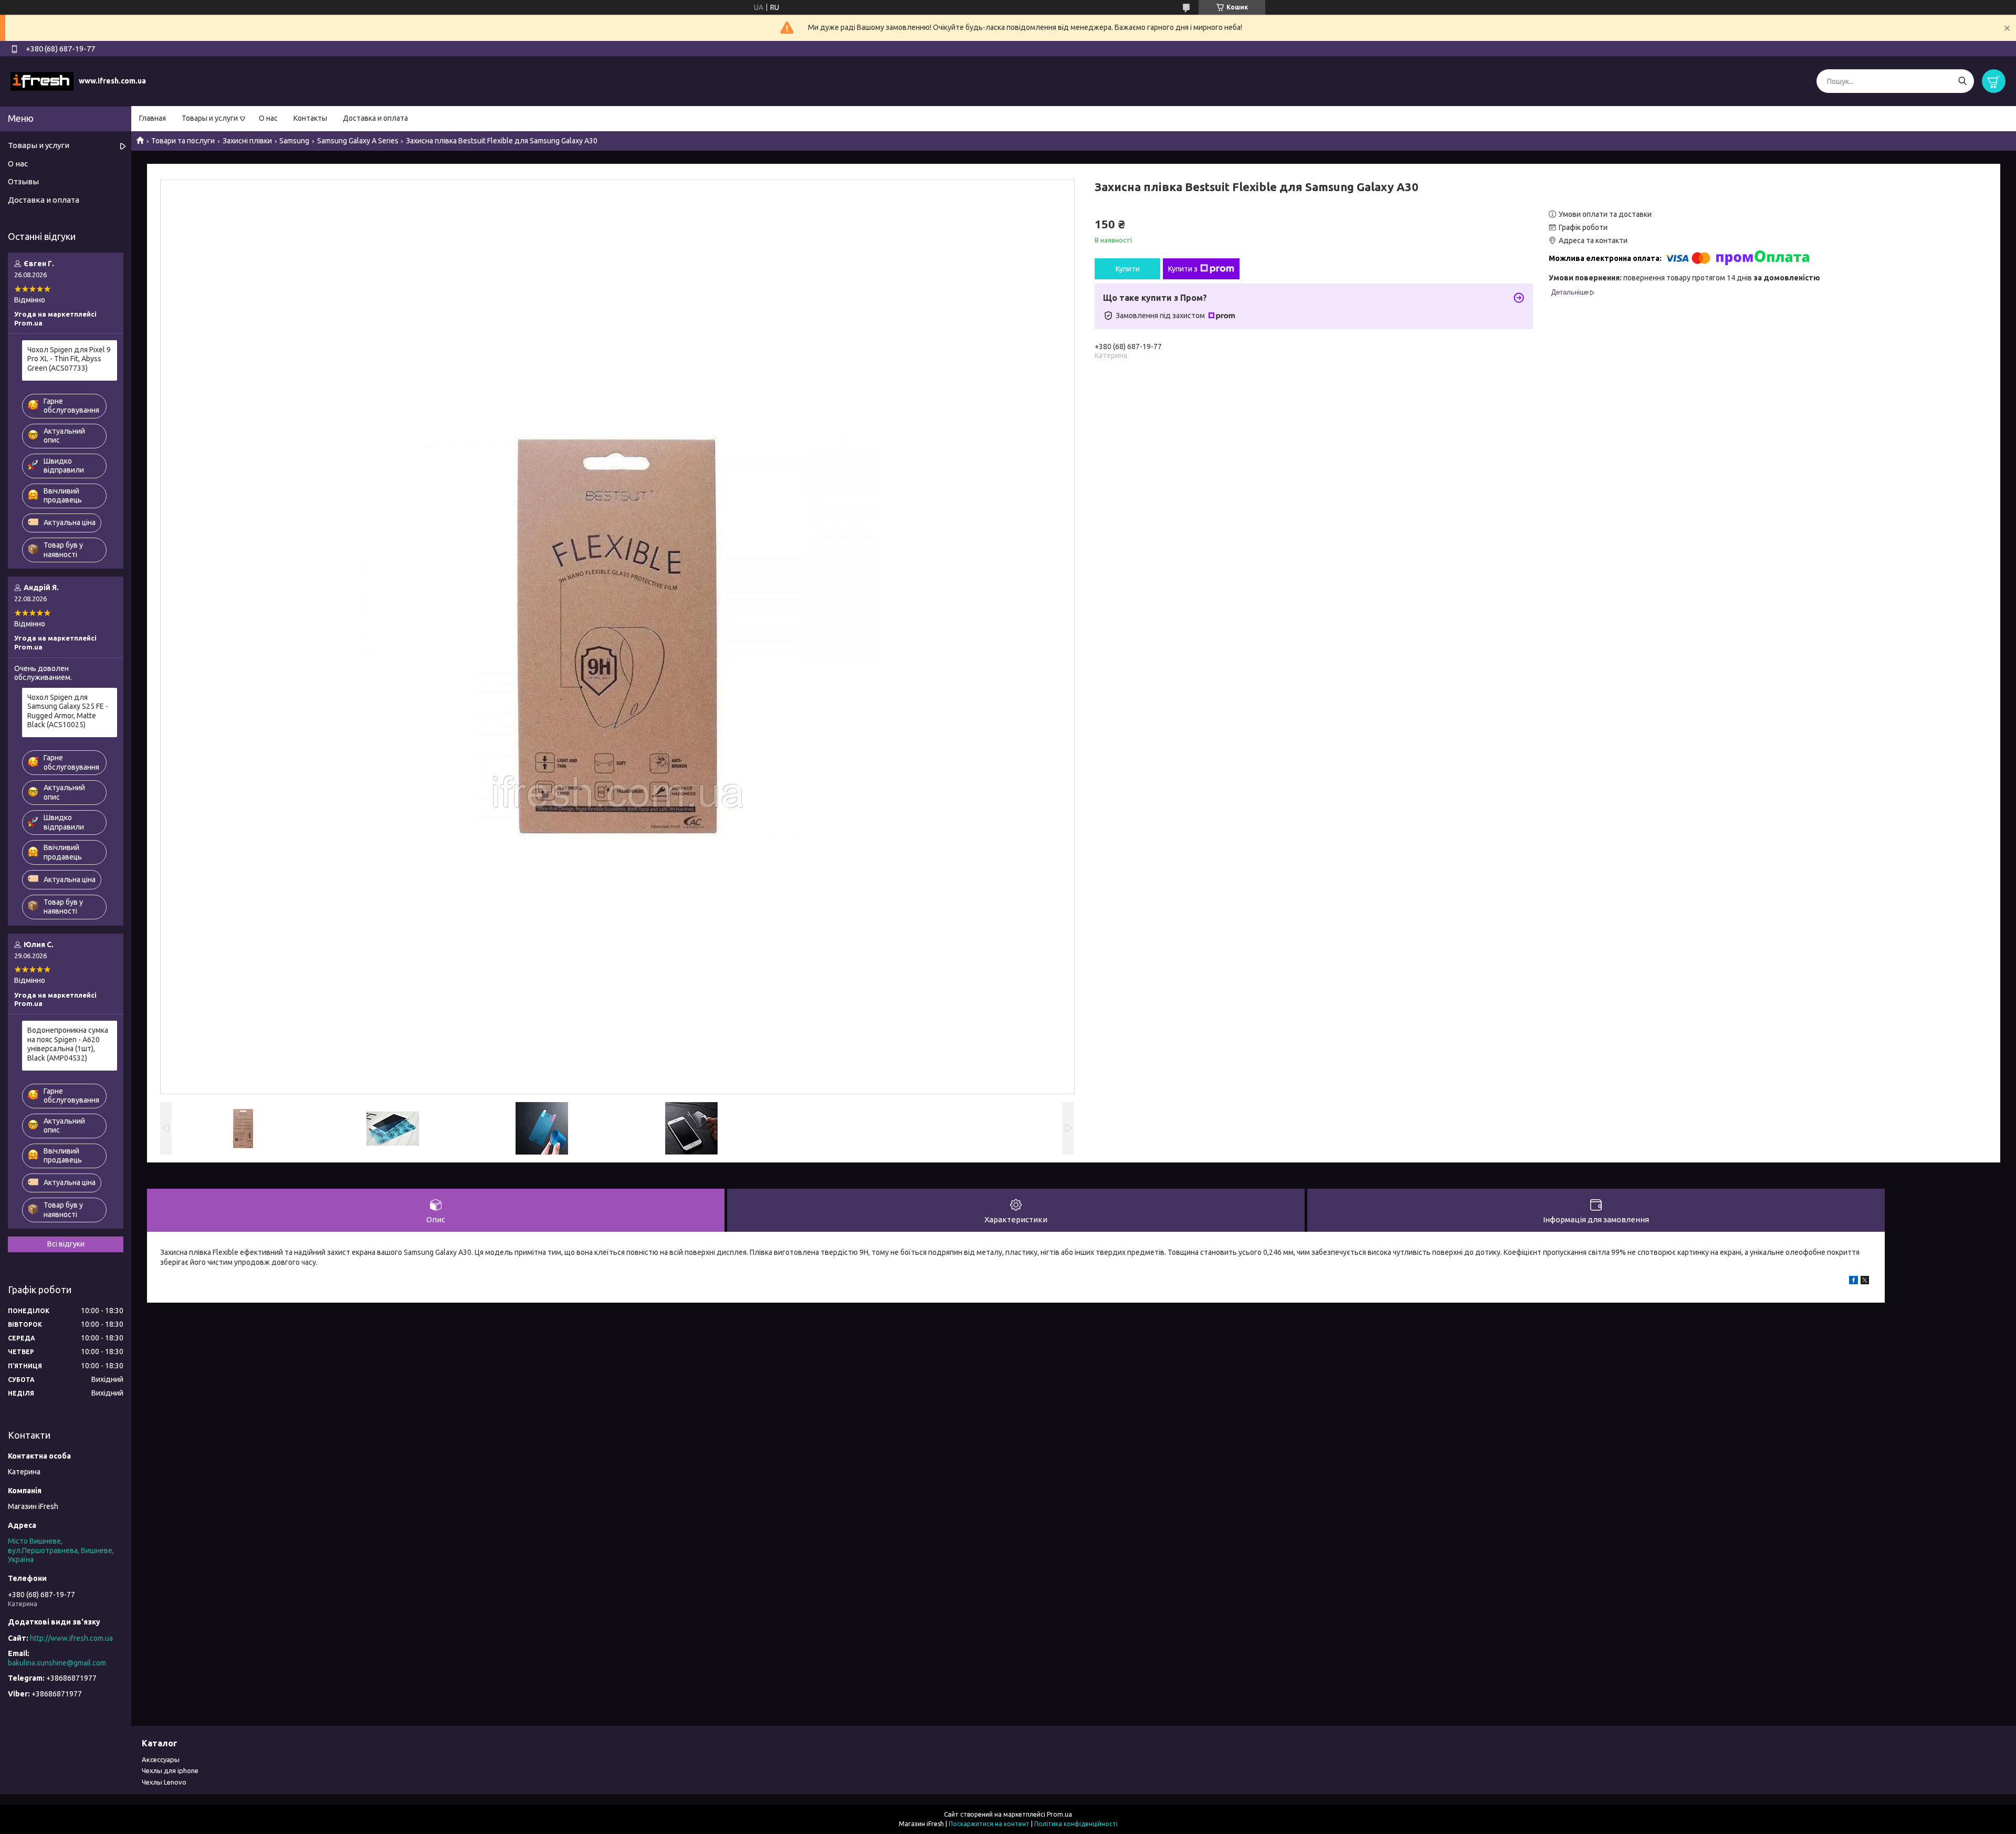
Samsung (294, 141)
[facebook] (1854, 1282)
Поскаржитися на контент (989, 1824)
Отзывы (23, 181)
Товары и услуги (210, 118)
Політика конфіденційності (1076, 1824)
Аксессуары (161, 1759)
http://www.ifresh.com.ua (71, 1638)
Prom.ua (1059, 1814)
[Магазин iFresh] (42, 81)
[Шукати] (1962, 81)
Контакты (310, 118)
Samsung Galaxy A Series (358, 141)
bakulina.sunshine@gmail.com (57, 1663)
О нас (268, 118)
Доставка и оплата (375, 118)
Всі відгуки (66, 1244)
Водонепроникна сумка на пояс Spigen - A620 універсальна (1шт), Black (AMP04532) (68, 1044)
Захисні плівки (247, 141)
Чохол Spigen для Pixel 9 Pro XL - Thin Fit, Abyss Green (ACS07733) (69, 359)
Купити (1128, 269)
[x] (1865, 1282)
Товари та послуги (183, 141)
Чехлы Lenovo (164, 1782)
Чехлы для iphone (170, 1770)
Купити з (1183, 269)
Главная (153, 118)
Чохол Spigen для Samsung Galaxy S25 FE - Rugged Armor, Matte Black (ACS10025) (68, 711)
